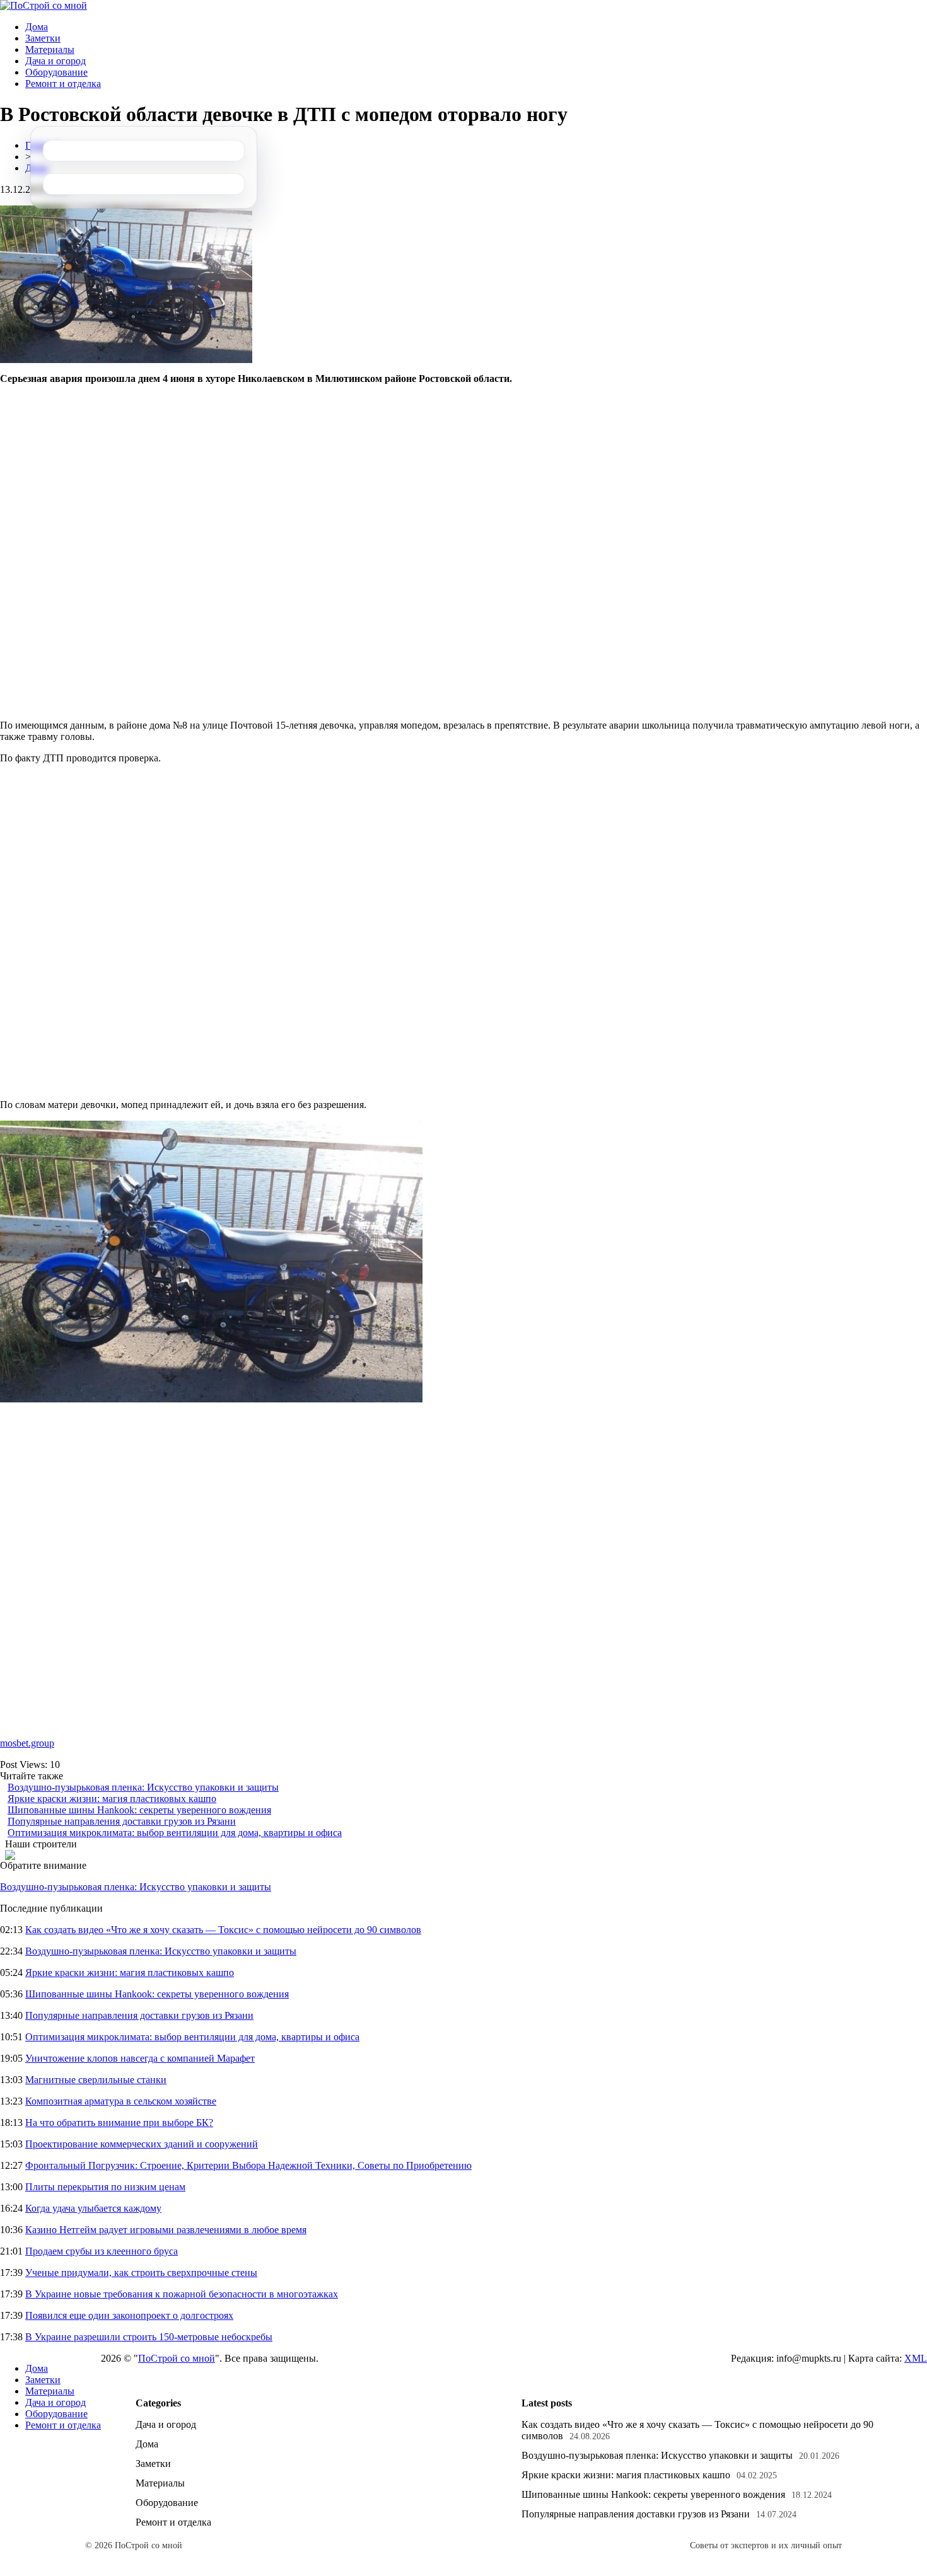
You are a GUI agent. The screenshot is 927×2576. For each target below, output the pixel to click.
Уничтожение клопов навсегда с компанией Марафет (140, 2058)
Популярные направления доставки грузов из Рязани (122, 1821)
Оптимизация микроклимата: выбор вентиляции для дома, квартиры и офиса (175, 1833)
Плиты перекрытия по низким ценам (105, 2187)
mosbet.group (27, 1743)
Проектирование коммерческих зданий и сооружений (142, 2144)
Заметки (43, 38)
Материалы (50, 49)
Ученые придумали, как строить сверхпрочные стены (141, 2273)
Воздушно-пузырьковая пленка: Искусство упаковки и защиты (143, 1787)
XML (916, 2358)
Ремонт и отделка (63, 84)
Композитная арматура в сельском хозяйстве (121, 2101)
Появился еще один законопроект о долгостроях (129, 2315)
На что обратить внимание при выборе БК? (119, 2123)
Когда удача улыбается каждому (93, 2208)
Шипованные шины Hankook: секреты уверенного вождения (139, 1810)
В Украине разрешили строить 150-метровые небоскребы (149, 2337)
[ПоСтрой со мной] (44, 5)
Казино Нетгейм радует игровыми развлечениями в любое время (166, 2230)
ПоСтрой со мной (177, 2358)
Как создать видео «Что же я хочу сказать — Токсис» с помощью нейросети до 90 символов (223, 1930)
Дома (37, 27)
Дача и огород (55, 61)
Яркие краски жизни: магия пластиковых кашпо (112, 1799)
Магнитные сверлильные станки (96, 2080)
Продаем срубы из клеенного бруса (102, 2251)
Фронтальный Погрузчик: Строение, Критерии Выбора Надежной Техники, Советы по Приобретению (248, 2165)
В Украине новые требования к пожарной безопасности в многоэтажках (182, 2294)
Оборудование (56, 72)
